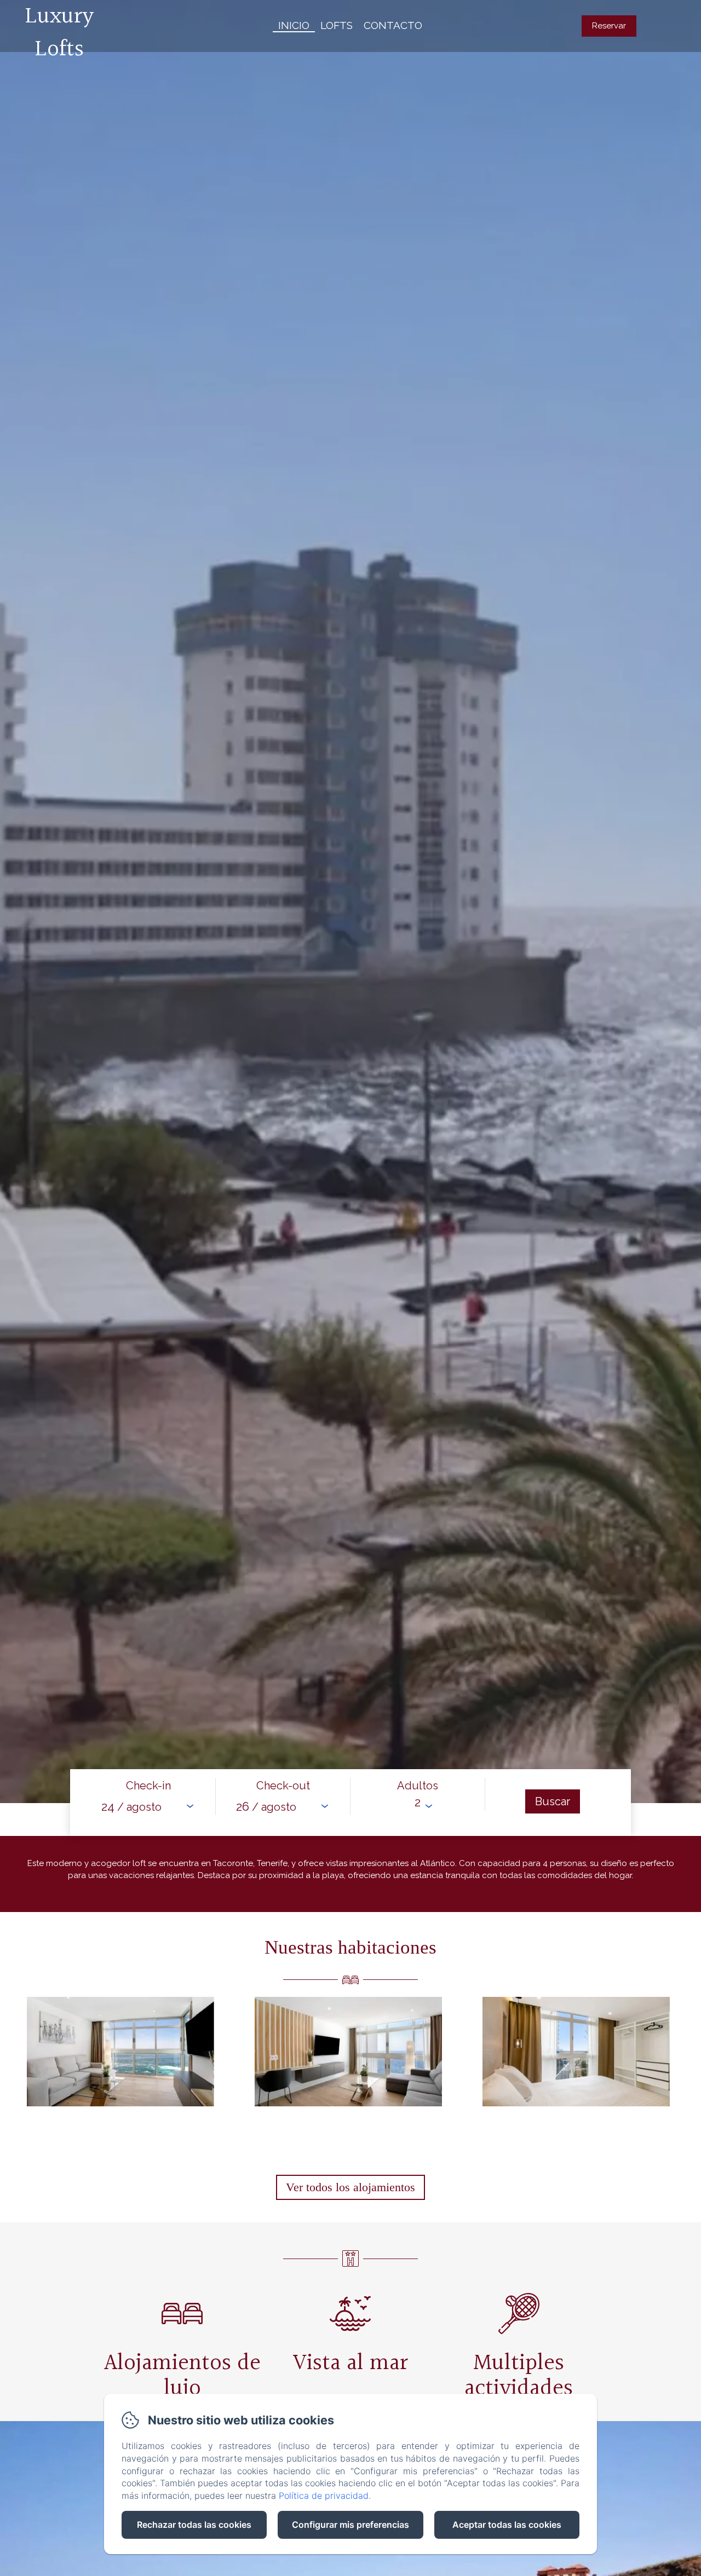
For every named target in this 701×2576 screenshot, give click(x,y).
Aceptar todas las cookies (507, 2525)
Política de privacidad (324, 2496)
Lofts (337, 25)
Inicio (294, 25)
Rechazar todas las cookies (194, 2525)
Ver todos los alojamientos (350, 2187)
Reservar (609, 26)
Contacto (393, 25)
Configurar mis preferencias (350, 2525)
